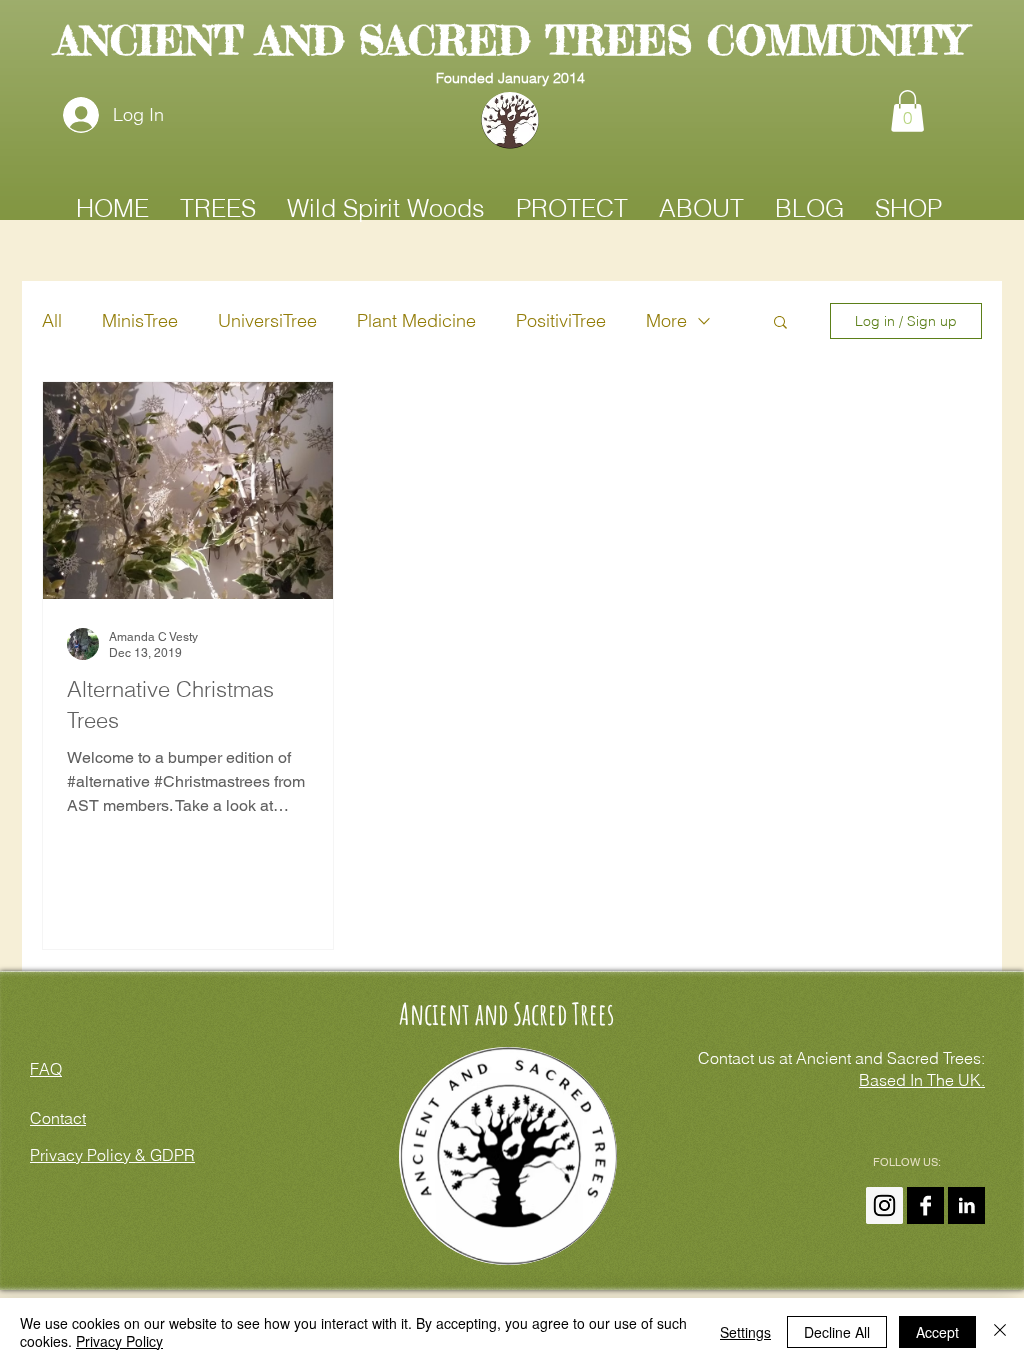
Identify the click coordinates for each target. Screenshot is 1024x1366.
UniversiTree (267, 320)
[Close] (1000, 1332)
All (52, 320)
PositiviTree (561, 320)
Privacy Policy (119, 1341)
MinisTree (140, 320)
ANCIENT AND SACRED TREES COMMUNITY (510, 40)
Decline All (837, 1332)
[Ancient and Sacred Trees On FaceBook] (925, 1205)
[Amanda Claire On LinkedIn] (966, 1205)
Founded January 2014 (510, 78)
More (666, 320)
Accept (937, 1332)
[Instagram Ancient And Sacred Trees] (884, 1205)
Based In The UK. (922, 1080)
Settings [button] (745, 1332)
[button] (907, 111)
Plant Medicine (416, 320)
